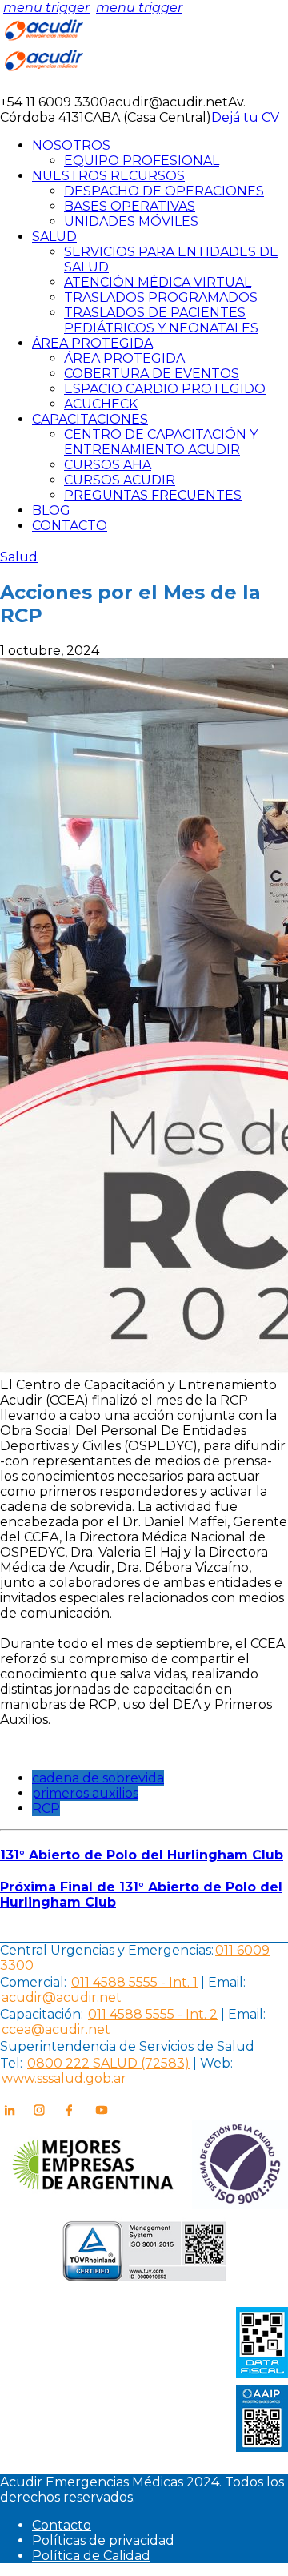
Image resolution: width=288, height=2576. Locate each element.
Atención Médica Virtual (158, 282)
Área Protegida (124, 358)
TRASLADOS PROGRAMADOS (161, 297)
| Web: (213, 2063)
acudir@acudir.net (62, 1997)
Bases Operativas (130, 206)
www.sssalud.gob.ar (64, 2078)
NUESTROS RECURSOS (108, 176)
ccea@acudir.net (56, 2029)
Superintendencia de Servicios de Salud (127, 2046)
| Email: (222, 1982)
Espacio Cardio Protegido (165, 389)
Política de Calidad (91, 2556)
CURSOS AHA (108, 465)
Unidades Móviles (131, 221)
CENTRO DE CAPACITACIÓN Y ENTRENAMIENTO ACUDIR (161, 442)
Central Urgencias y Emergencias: (107, 1950)
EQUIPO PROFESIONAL (142, 161)
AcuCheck (101, 404)
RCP (46, 1808)
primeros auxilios (85, 1793)
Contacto (62, 2525)
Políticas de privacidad (103, 2540)
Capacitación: (42, 2014)
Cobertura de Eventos (152, 374)
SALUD (54, 237)
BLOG (51, 510)
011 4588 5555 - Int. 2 (153, 2014)
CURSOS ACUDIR (120, 480)
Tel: (11, 2063)
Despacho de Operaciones (164, 191)
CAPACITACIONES (90, 419)
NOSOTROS (71, 145)
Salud (19, 557)
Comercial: (33, 1982)
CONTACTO (70, 526)
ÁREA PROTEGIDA (92, 343)
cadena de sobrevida (98, 1778)
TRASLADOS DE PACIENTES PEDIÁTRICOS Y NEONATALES (161, 320)
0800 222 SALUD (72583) (108, 2063)
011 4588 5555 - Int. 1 (134, 1982)
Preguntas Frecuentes (153, 495)
